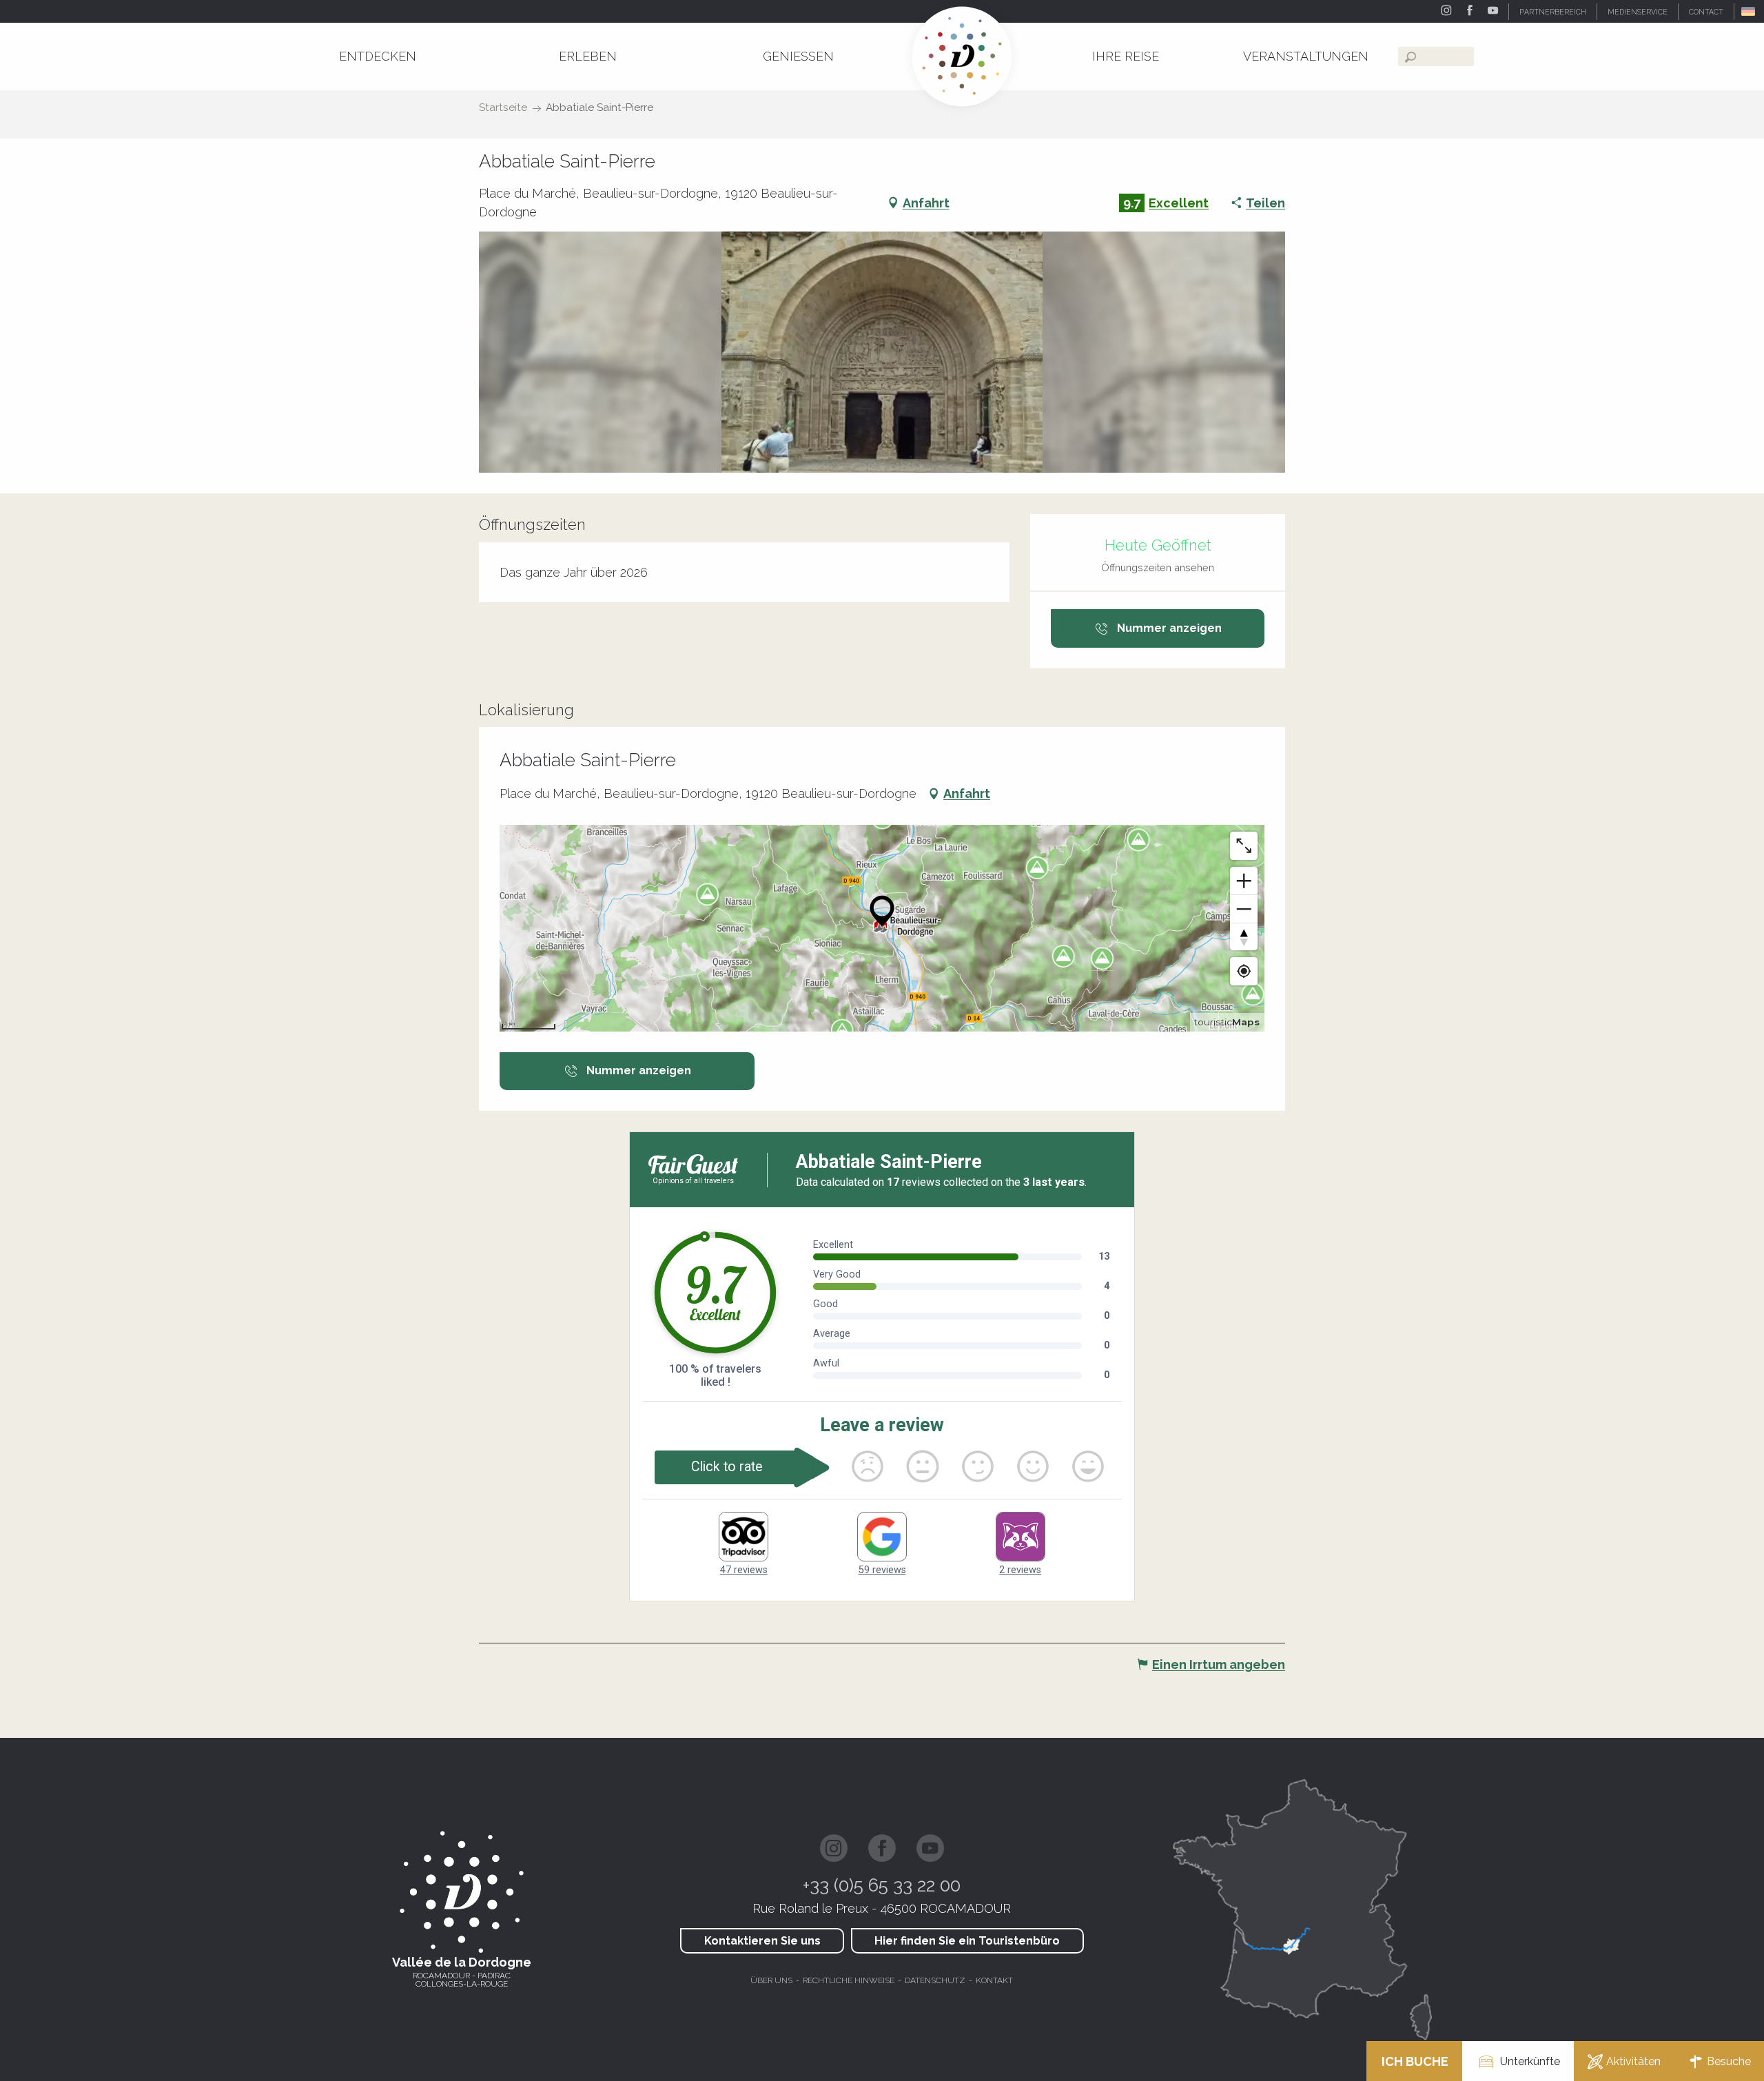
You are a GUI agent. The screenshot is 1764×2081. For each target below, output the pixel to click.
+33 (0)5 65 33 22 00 (882, 1885)
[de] (1749, 11)
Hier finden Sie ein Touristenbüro (967, 1941)
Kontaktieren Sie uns (762, 1941)
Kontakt (994, 1980)
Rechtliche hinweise (849, 1980)
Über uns (771, 1980)
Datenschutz (935, 1980)
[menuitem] (378, 56)
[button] (1749, 11)
